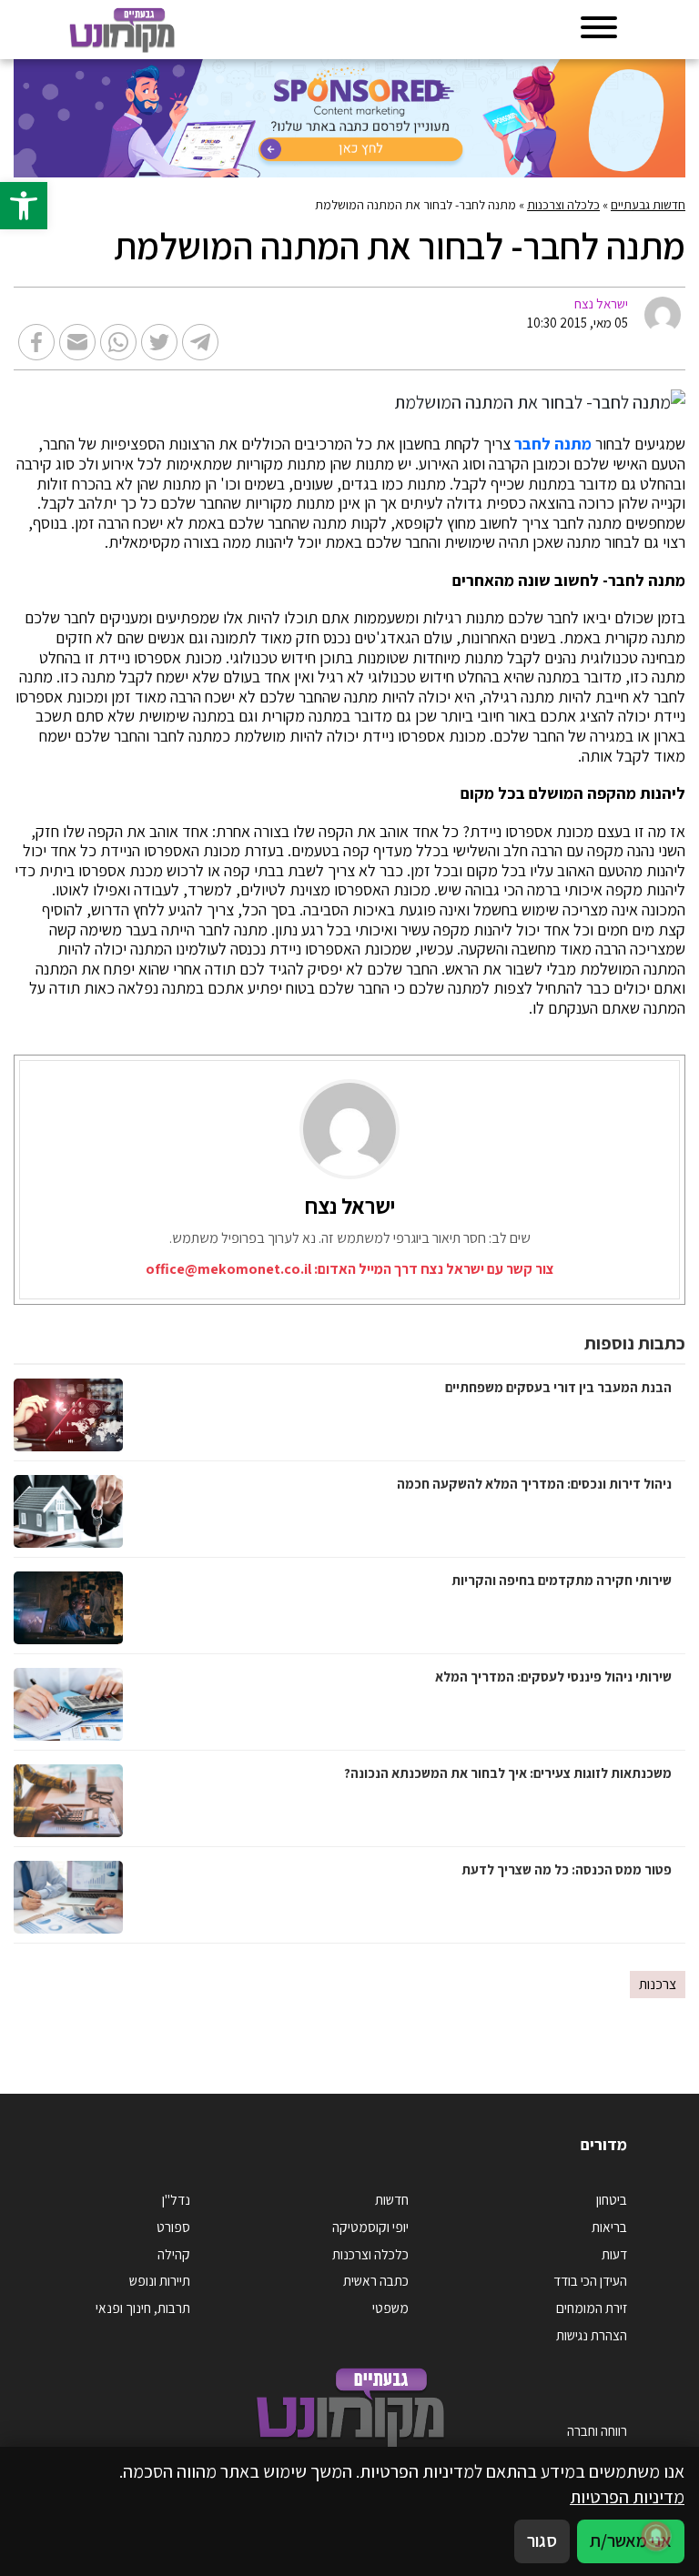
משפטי (390, 2308)
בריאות (609, 2227)
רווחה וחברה (597, 2430)
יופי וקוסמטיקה (370, 2227)
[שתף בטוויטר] (159, 342)
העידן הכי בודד (590, 2280)
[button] (24, 206)
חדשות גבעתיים (648, 205)
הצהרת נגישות (592, 2335)
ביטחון (612, 2199)
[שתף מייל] (77, 342)
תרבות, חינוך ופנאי (143, 2308)
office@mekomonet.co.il (228, 1269)
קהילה (174, 2254)
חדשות (392, 2199)
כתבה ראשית (376, 2280)
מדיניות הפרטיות (627, 2497)
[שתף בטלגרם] (200, 342)
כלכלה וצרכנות (563, 205)
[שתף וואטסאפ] (118, 342)
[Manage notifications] (656, 2536)
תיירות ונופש (160, 2280)
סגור (542, 2541)
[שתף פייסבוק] (36, 342)
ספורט (173, 2227)
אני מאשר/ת (631, 2541)
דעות (614, 2254)
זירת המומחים (592, 2308)
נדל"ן (176, 2199)
